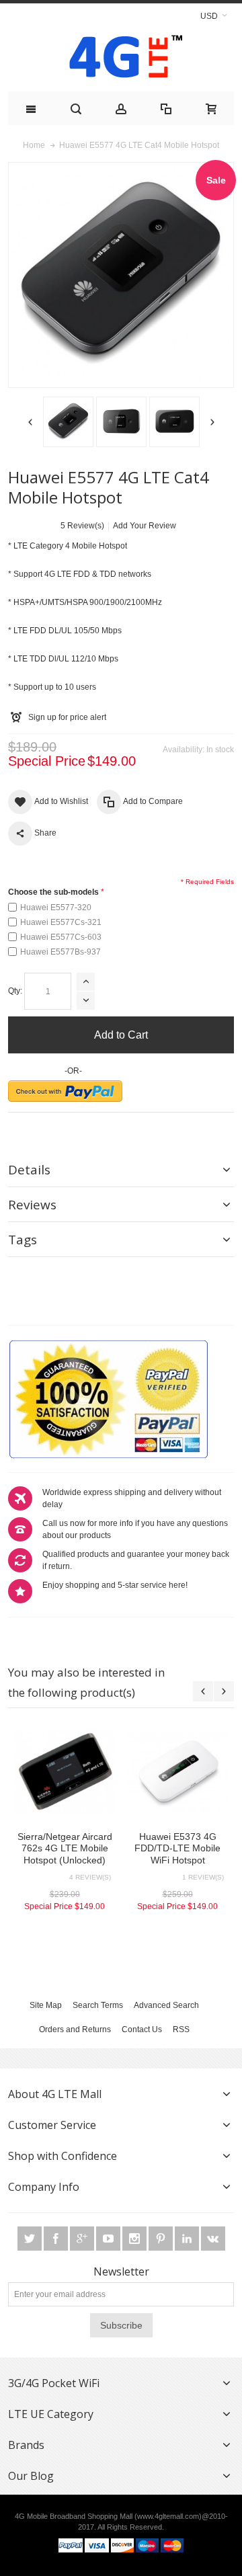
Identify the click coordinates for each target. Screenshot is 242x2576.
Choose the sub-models (53, 892)
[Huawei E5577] (68, 422)
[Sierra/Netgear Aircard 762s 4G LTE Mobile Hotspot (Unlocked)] (65, 1771)
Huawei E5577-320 (56, 908)
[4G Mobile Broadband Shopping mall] (121, 59)
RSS (181, 2029)
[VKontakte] (213, 2239)
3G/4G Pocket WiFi (54, 2383)
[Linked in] (188, 2239)
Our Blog (31, 2476)
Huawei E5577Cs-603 (61, 937)
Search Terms (98, 2005)
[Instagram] (135, 2239)
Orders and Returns (75, 2029)
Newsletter (121, 2271)
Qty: (15, 991)
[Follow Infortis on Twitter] (31, 2239)
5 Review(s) (82, 526)
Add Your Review (145, 526)
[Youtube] (109, 2239)
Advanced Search (166, 2005)
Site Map (46, 2005)
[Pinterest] (162, 2239)
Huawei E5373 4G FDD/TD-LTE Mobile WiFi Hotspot (177, 1848)
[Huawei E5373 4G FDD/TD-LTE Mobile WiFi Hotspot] (177, 1771)
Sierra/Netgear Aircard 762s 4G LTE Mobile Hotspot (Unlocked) (65, 1848)
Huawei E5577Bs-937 (61, 952)
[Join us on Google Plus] (83, 2239)
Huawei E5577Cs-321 (61, 922)
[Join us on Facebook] (57, 2239)
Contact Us (142, 2029)
